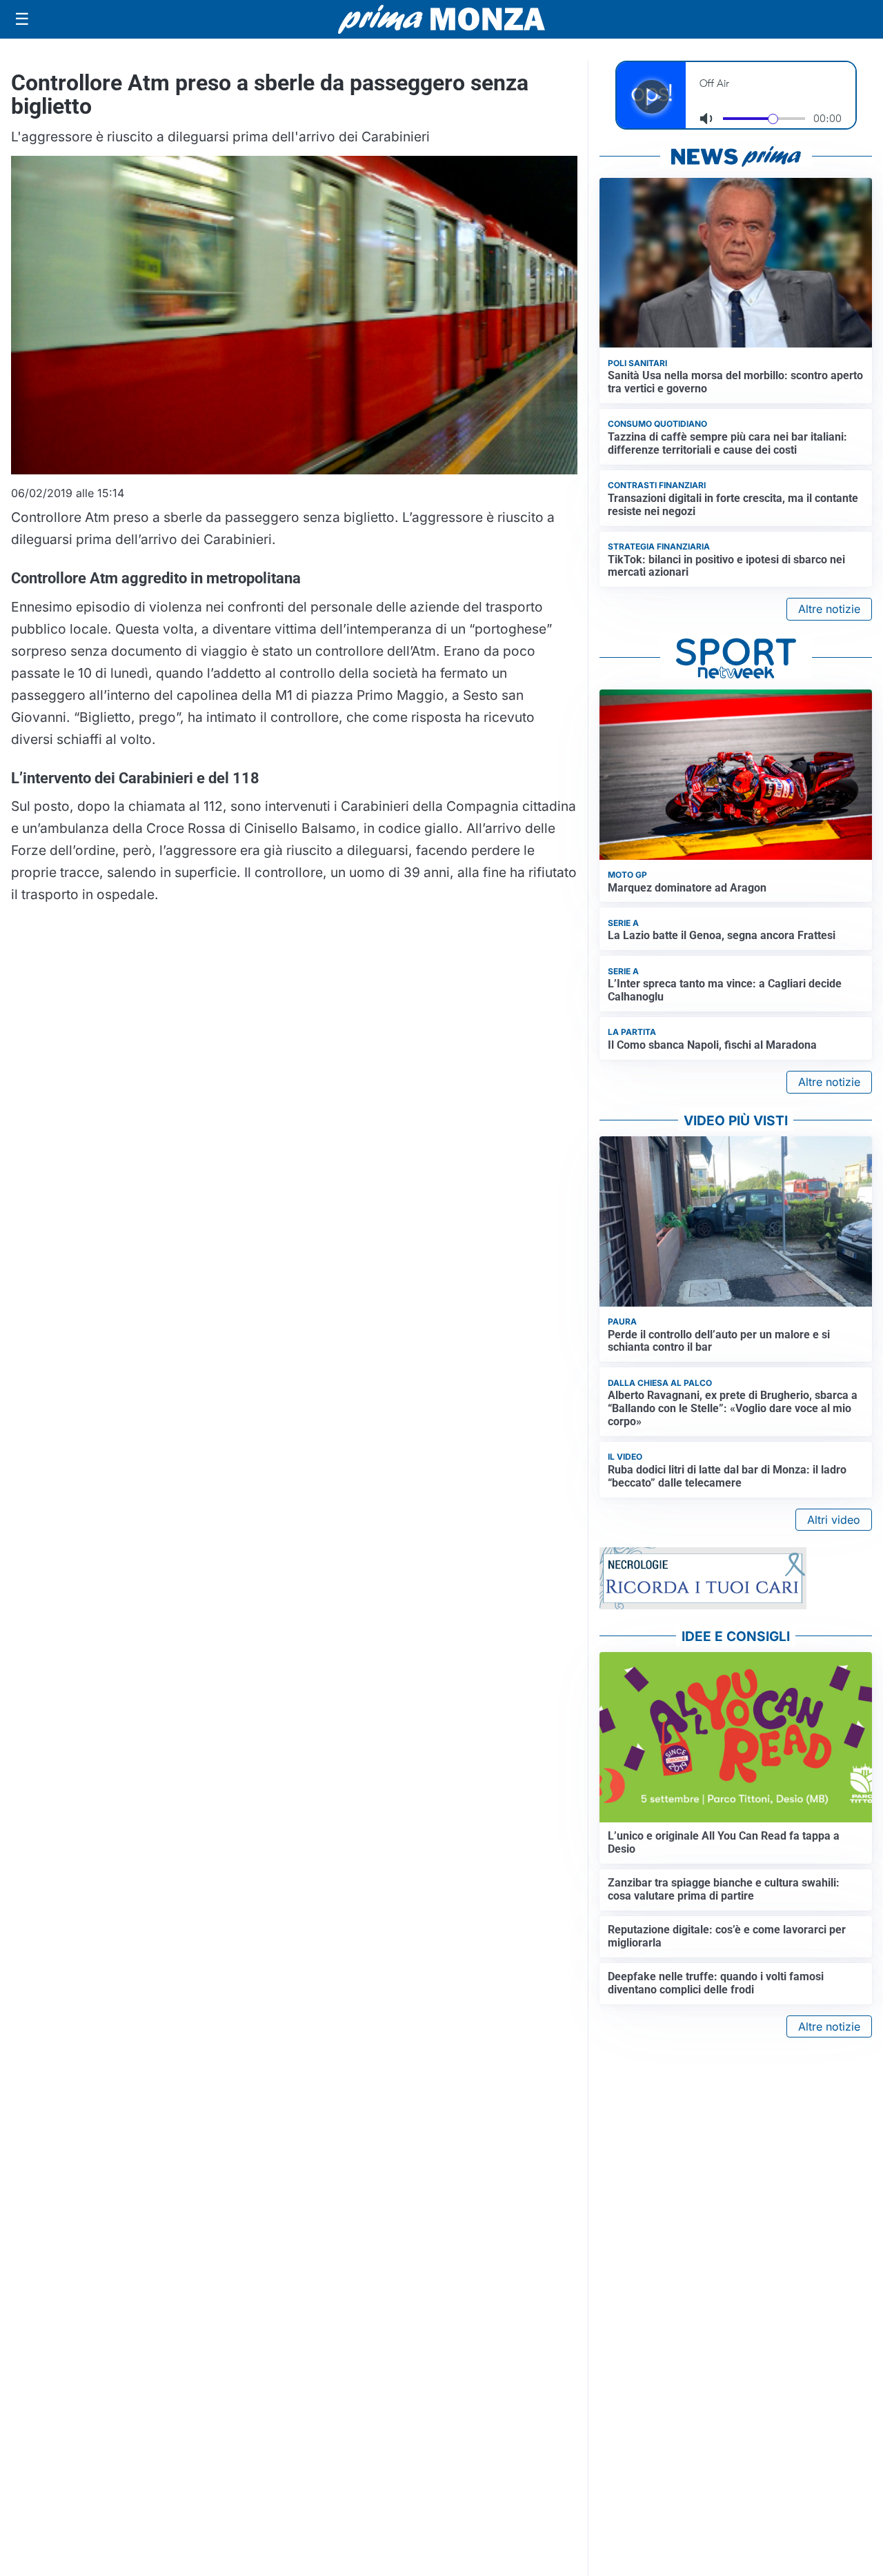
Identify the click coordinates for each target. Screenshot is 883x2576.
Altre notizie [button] (829, 609)
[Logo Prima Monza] (441, 19)
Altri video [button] (834, 1520)
